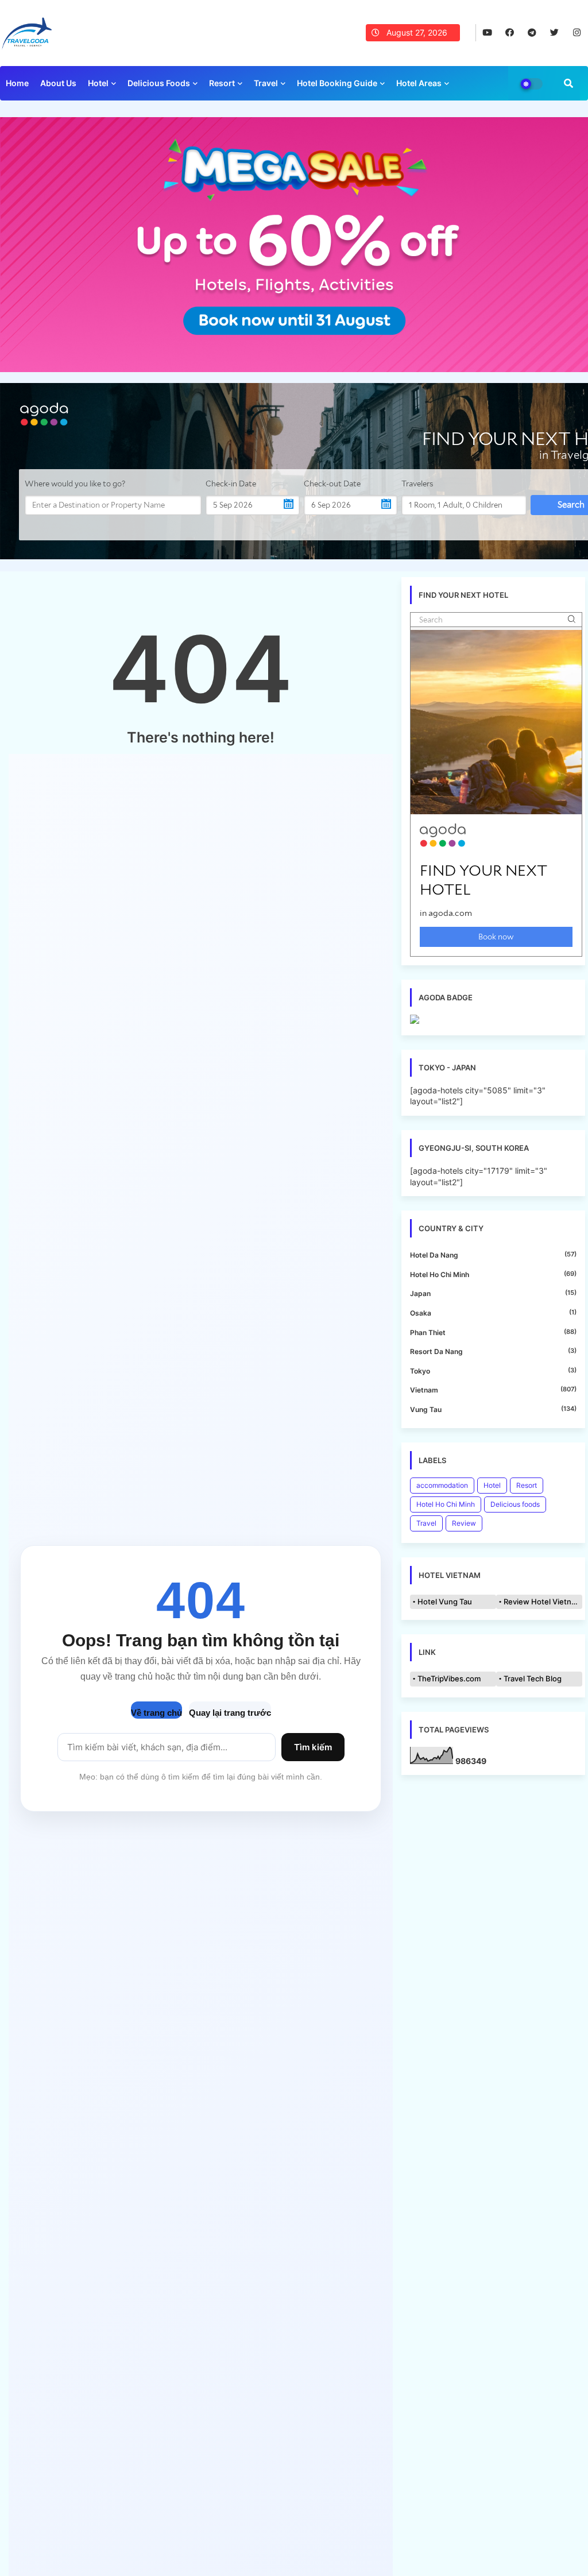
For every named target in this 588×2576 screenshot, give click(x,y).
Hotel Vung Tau (445, 1602)
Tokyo (493, 1371)
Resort (222, 83)
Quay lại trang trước (230, 1713)
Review (464, 1523)
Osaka (493, 1313)
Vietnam (493, 1390)
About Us (58, 83)
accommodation (442, 1485)
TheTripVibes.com (449, 1678)
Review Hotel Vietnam (543, 1602)
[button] (568, 83)
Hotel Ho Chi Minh (493, 1274)
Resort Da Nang (493, 1351)
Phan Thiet (493, 1332)
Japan (493, 1293)
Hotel (98, 83)
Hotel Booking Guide (337, 83)
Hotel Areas (419, 83)
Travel (266, 83)
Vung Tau (493, 1409)
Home (17, 83)
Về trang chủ (156, 1713)
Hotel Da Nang (493, 1255)
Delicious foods (159, 83)
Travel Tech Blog (533, 1678)
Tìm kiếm (313, 1747)
